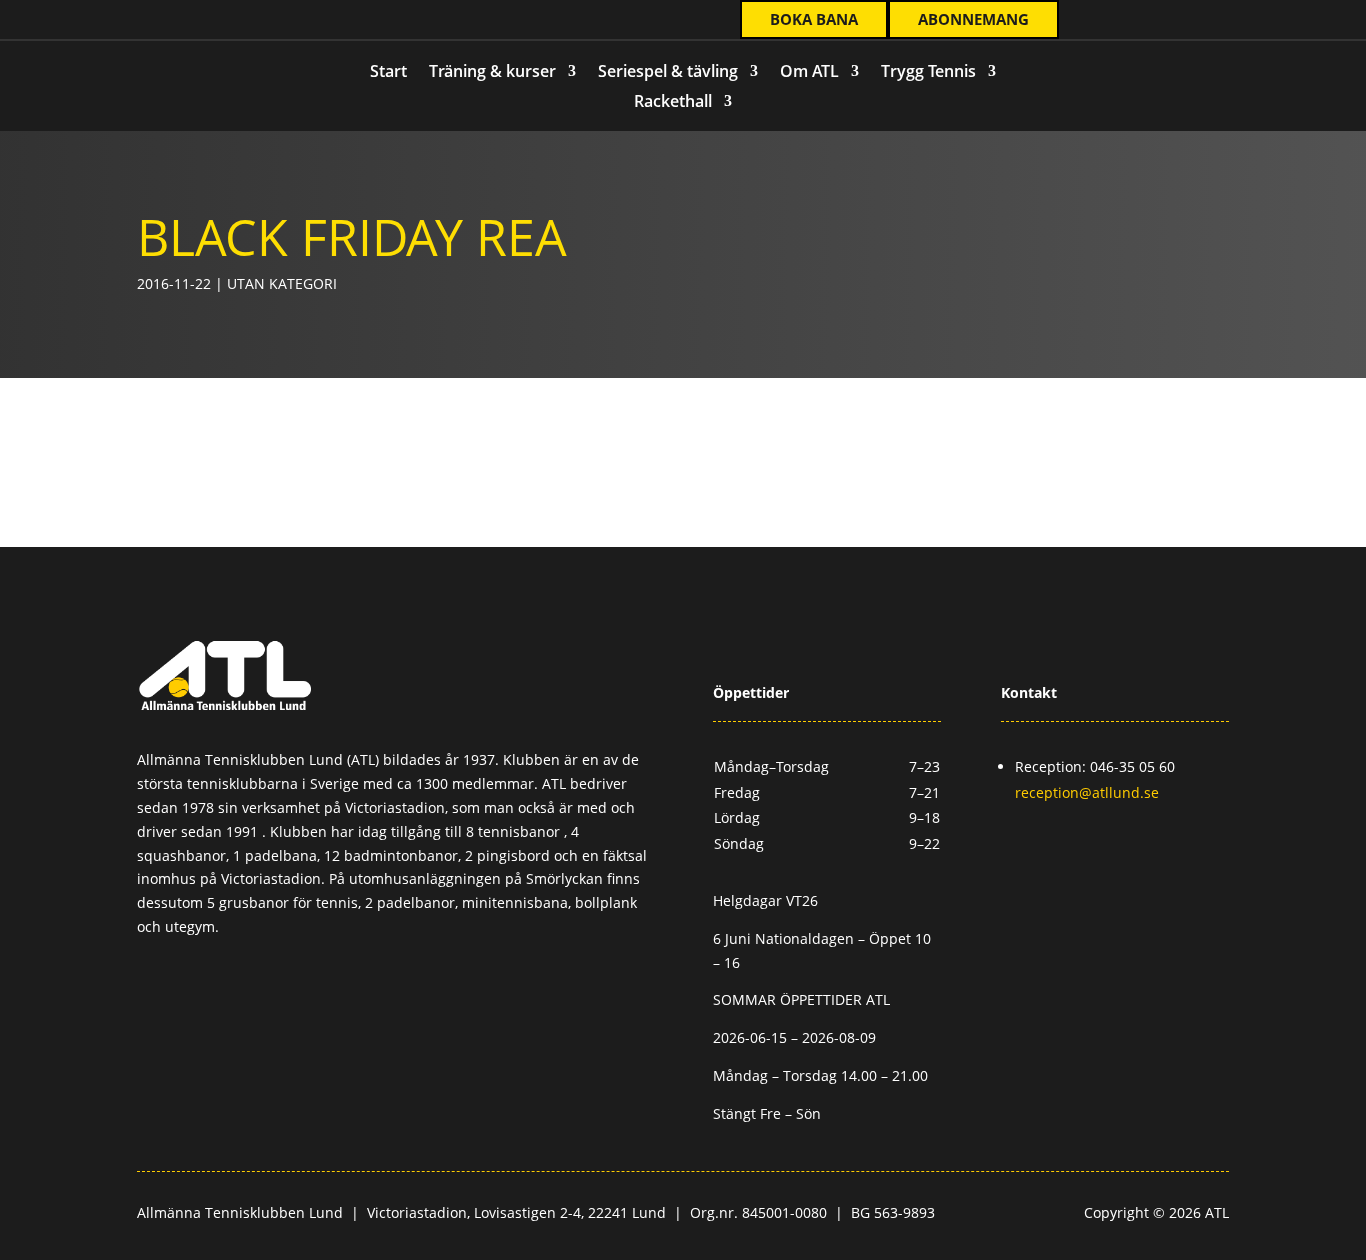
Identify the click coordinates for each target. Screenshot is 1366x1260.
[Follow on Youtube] (208, 21)
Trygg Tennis (928, 73)
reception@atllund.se (1087, 792)
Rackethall (673, 103)
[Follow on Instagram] (168, 21)
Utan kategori (282, 283)
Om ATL (809, 73)
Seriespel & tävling (668, 73)
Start (388, 73)
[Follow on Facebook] (128, 21)
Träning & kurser (492, 73)
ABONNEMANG (973, 19)
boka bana (814, 19)
